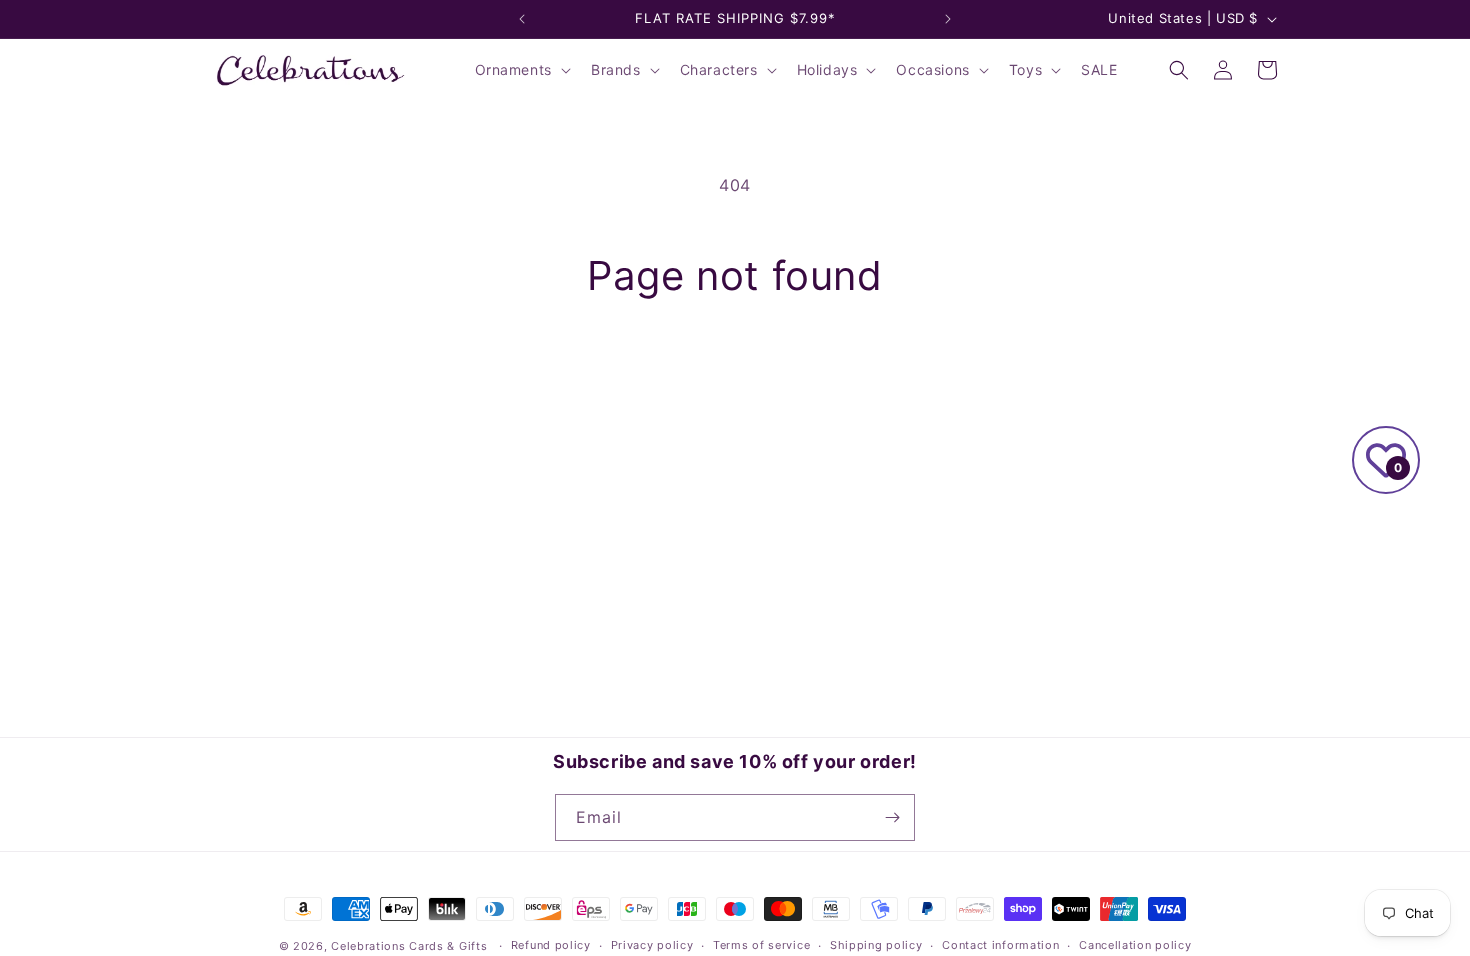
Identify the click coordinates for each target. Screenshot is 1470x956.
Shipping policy (876, 945)
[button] (521, 70)
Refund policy (551, 945)
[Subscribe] (892, 817)
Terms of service (761, 945)
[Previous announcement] (522, 19)
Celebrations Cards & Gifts (409, 946)
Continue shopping (735, 375)
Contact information (1000, 945)
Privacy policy (652, 945)
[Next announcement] (948, 19)
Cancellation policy (1135, 945)
